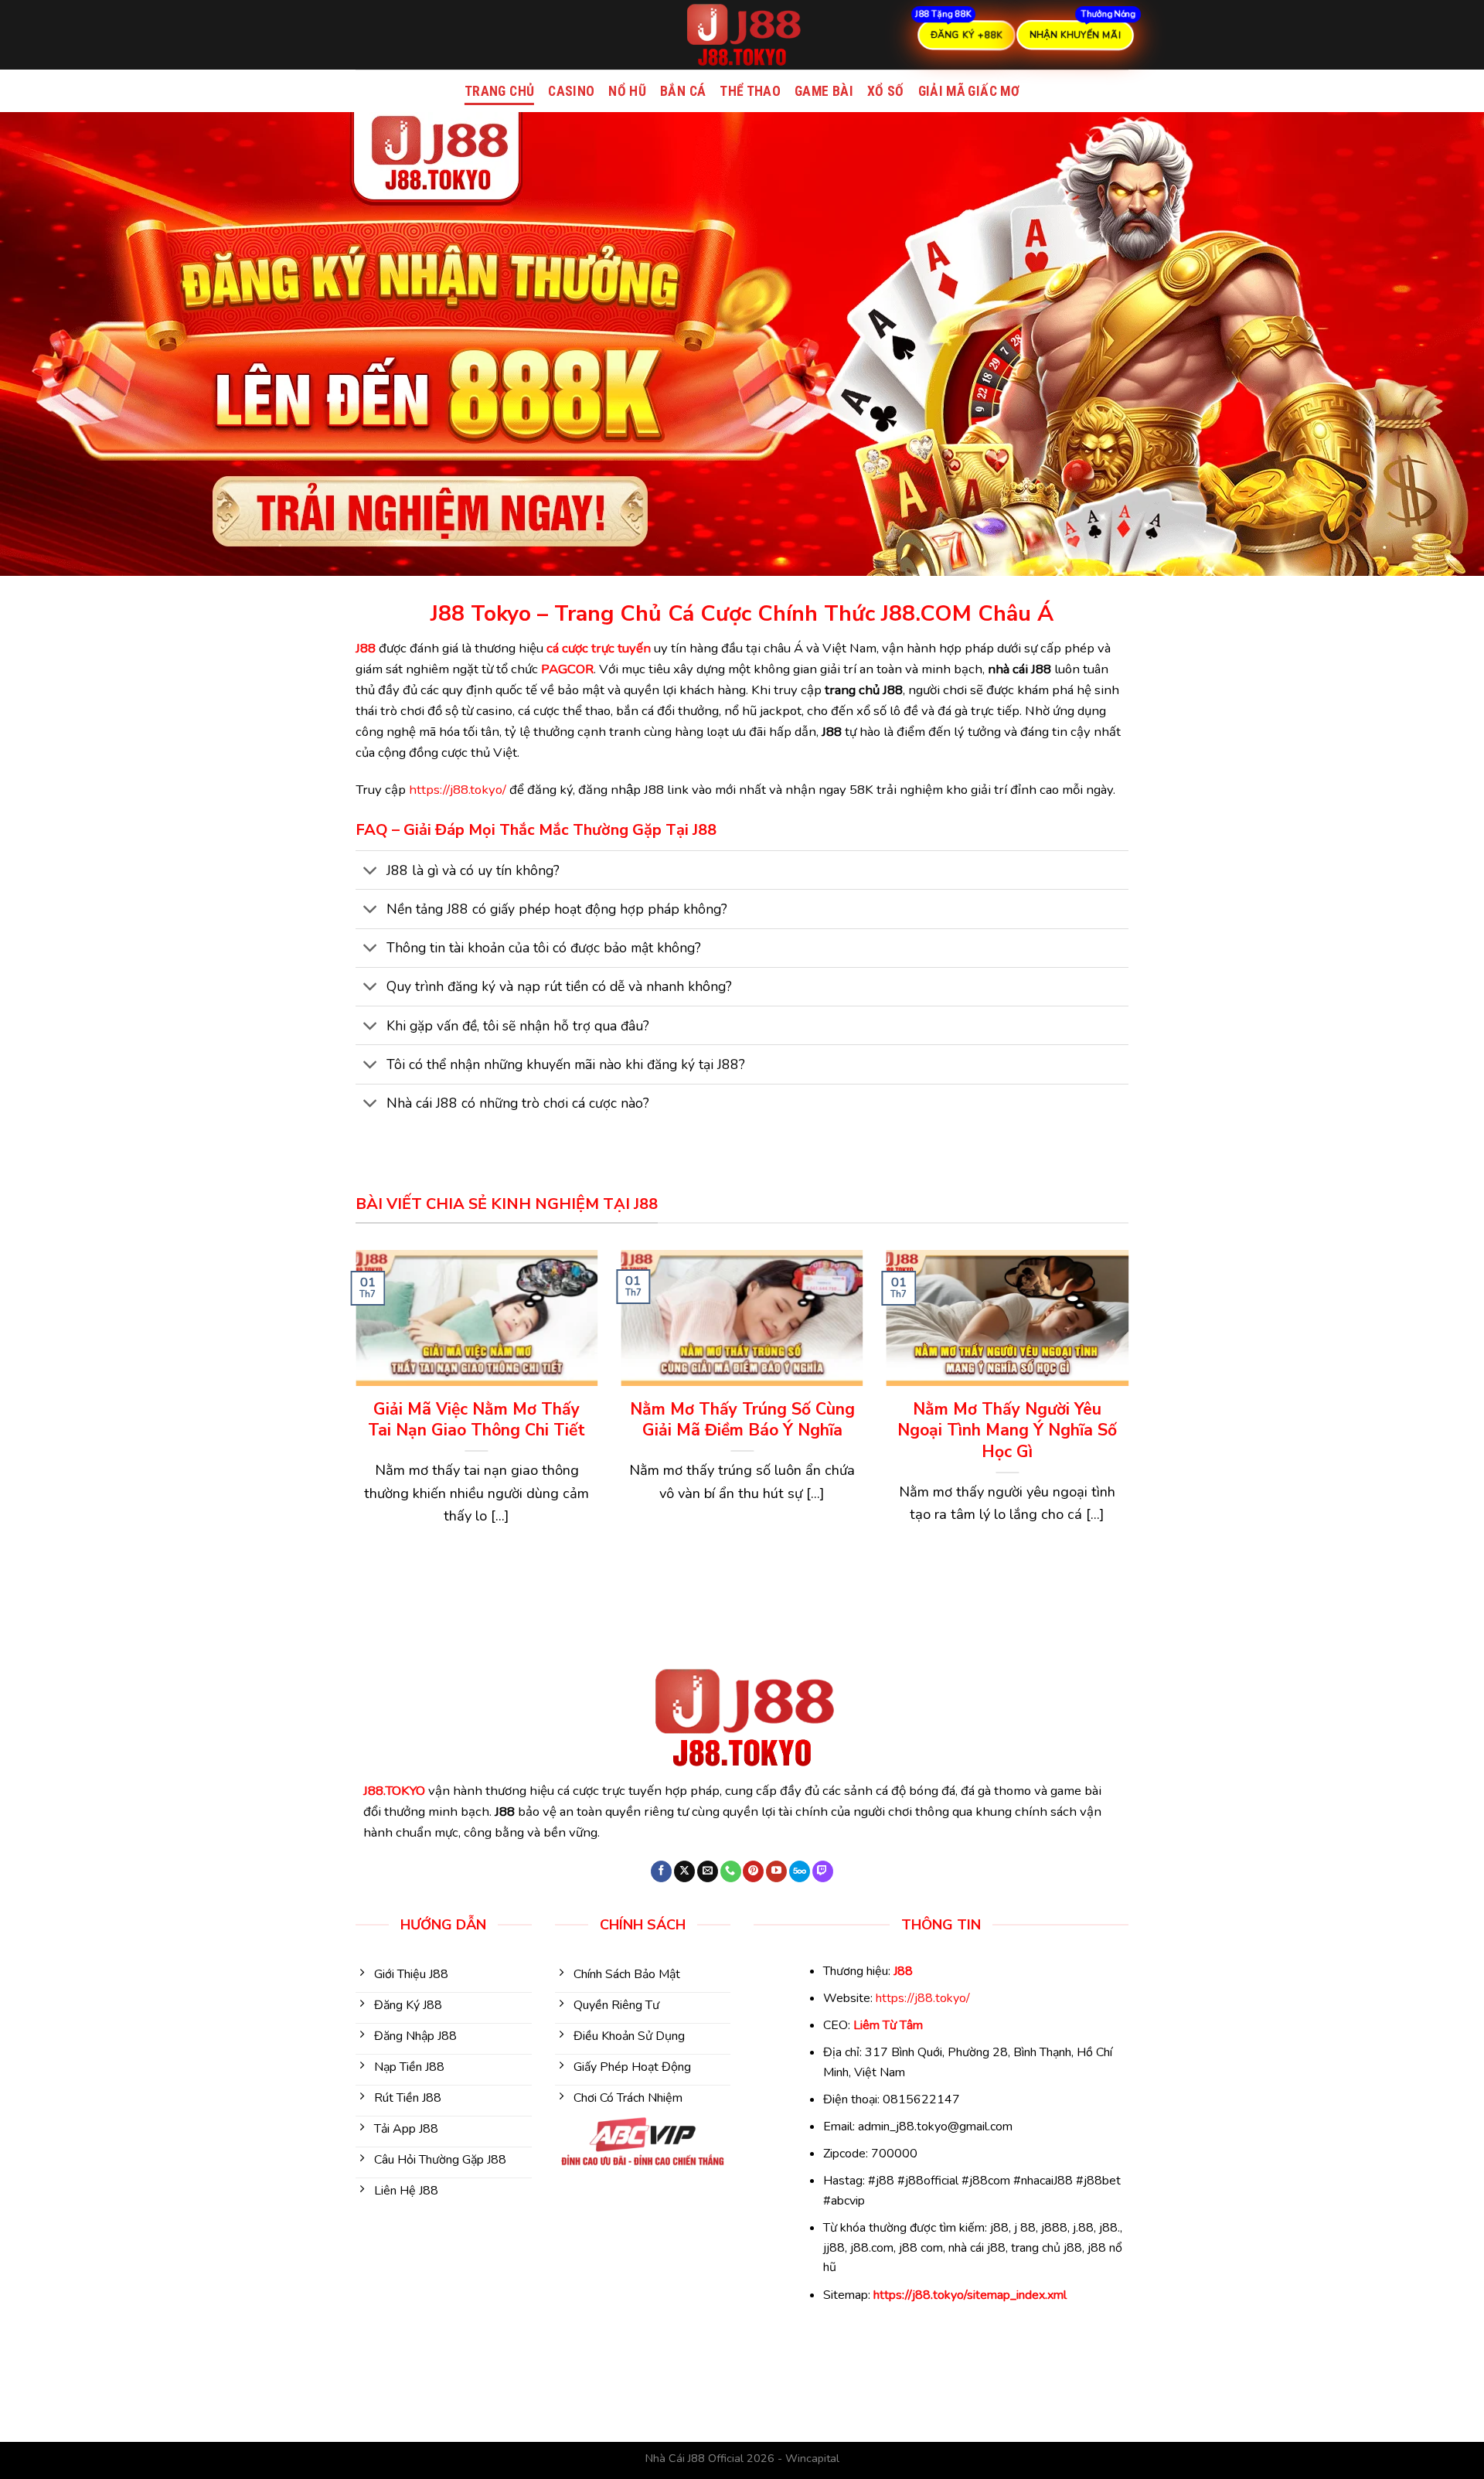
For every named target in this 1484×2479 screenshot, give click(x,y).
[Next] (1132, 1420)
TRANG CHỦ (499, 91)
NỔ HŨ (627, 91)
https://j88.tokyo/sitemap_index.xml (970, 2295)
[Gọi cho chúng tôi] (731, 1871)
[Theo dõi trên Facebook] (661, 1871)
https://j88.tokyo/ (458, 790)
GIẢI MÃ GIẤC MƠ (969, 91)
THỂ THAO (750, 91)
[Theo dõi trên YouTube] (776, 1871)
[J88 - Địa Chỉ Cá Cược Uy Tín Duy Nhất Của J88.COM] (742, 35)
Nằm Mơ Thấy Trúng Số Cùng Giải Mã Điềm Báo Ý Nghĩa (742, 1420)
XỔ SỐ (886, 91)
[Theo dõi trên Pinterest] (753, 1871)
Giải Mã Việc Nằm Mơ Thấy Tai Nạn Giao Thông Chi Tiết (477, 1420)
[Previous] (352, 1420)
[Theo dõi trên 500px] (800, 1871)
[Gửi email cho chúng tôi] (708, 1871)
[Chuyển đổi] (371, 872)
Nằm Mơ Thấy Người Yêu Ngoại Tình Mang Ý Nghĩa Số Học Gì (1007, 1431)
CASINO (571, 91)
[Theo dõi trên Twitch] (823, 1871)
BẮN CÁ (683, 91)
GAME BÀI (824, 91)
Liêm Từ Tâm (888, 2025)
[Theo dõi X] (684, 1871)
